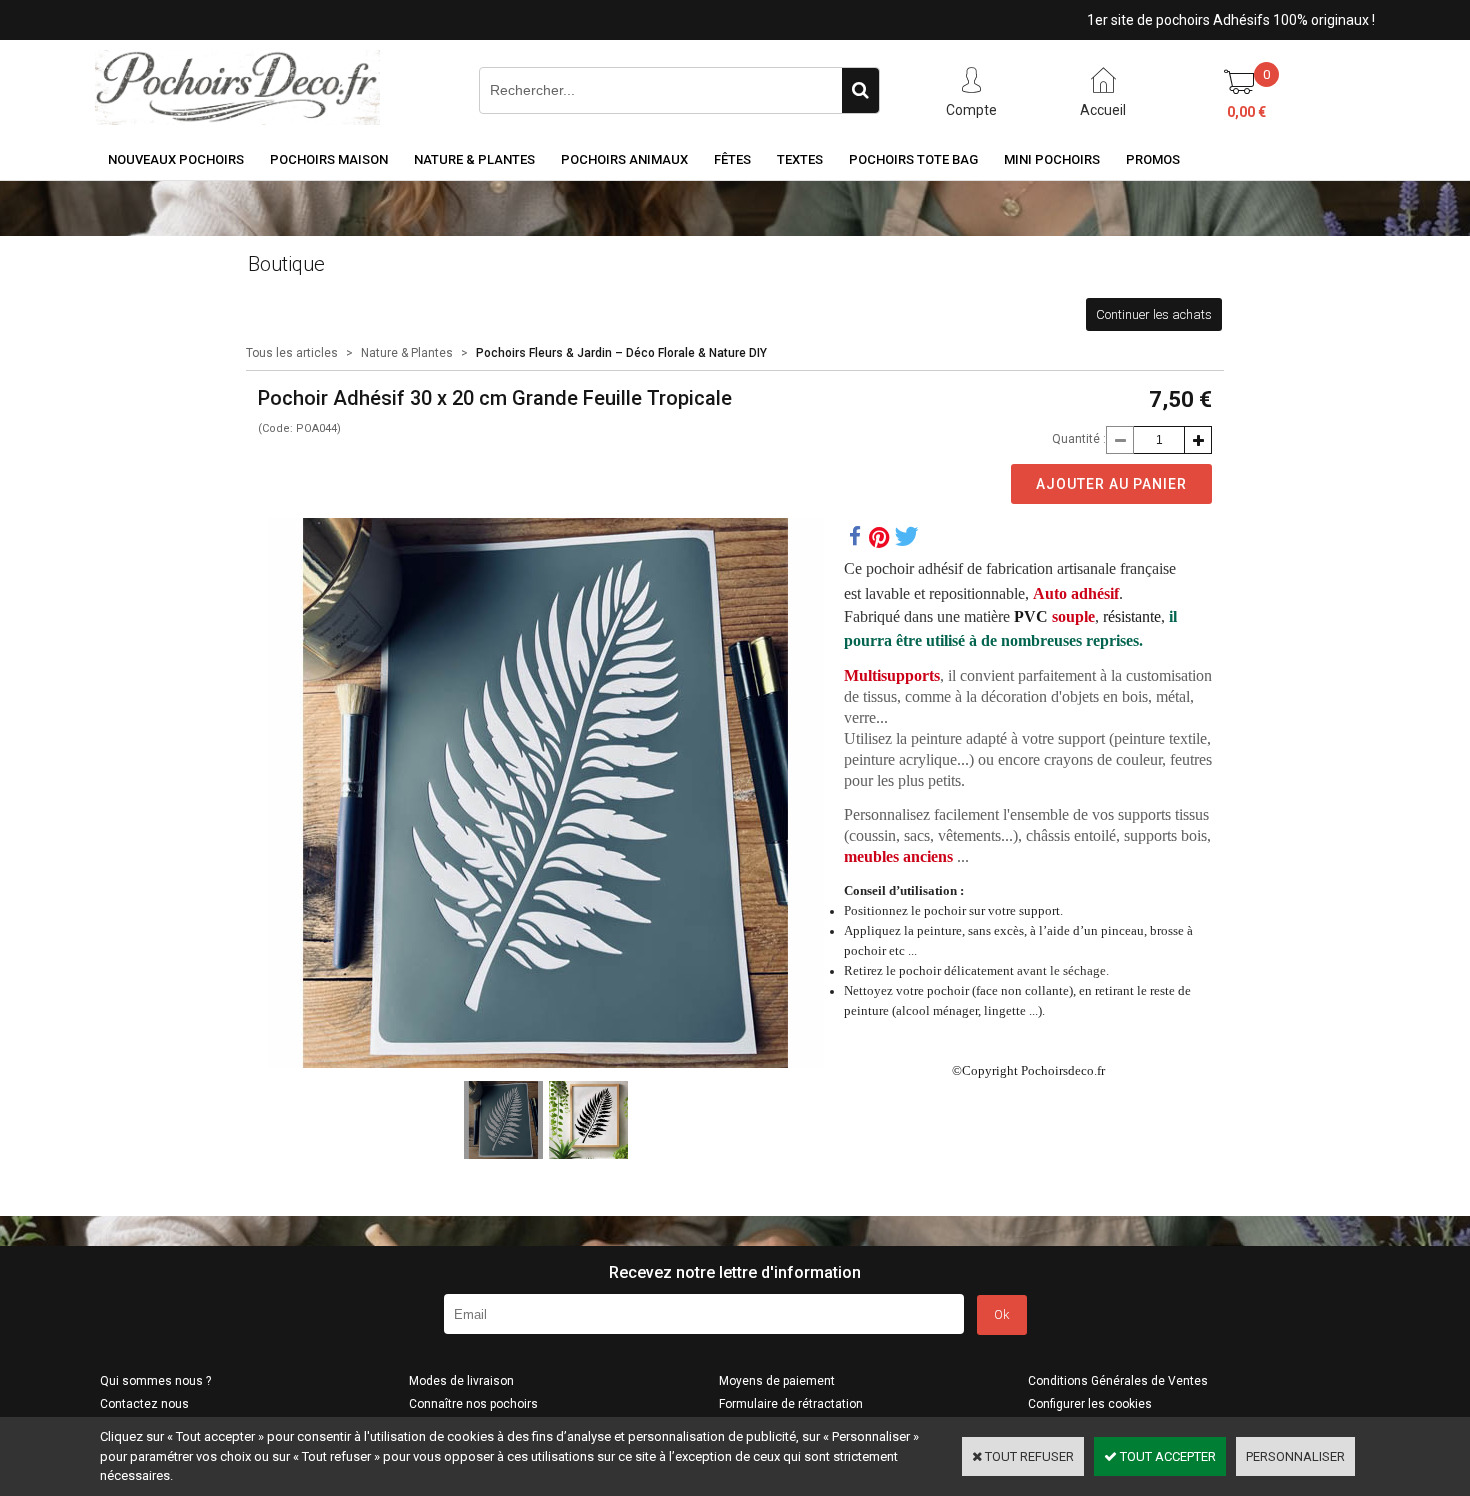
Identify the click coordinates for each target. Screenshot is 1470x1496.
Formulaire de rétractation (791, 1404)
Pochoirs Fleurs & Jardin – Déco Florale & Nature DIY (621, 353)
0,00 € (1246, 112)
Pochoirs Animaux (624, 159)
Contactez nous (144, 1404)
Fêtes (732, 159)
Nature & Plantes (474, 159)
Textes (800, 159)
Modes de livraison (461, 1381)
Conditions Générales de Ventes (1118, 1381)
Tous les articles (292, 353)
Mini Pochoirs (1052, 159)
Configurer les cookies (1090, 1404)
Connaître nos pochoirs (473, 1404)
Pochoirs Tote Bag (913, 159)
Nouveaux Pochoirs (176, 159)
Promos (1153, 159)
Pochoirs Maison (329, 159)
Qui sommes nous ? (155, 1381)
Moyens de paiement (777, 1381)
